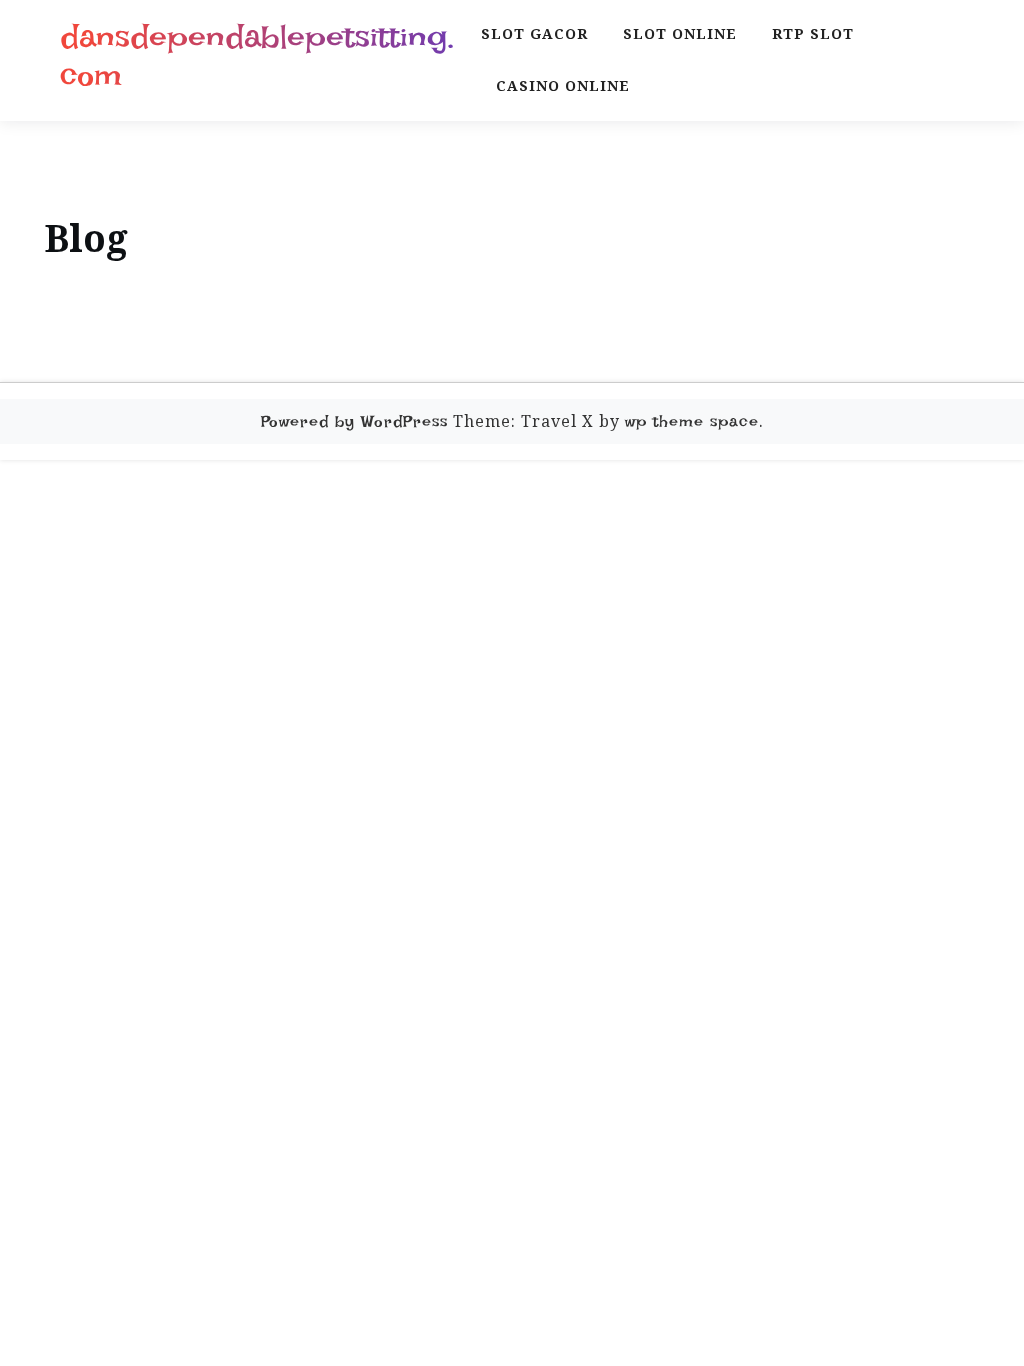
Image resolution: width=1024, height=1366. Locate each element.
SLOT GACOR (534, 33)
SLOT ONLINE (680, 33)
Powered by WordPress (354, 421)
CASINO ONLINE (563, 85)
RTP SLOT (813, 33)
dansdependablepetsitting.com (257, 56)
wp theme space (692, 421)
